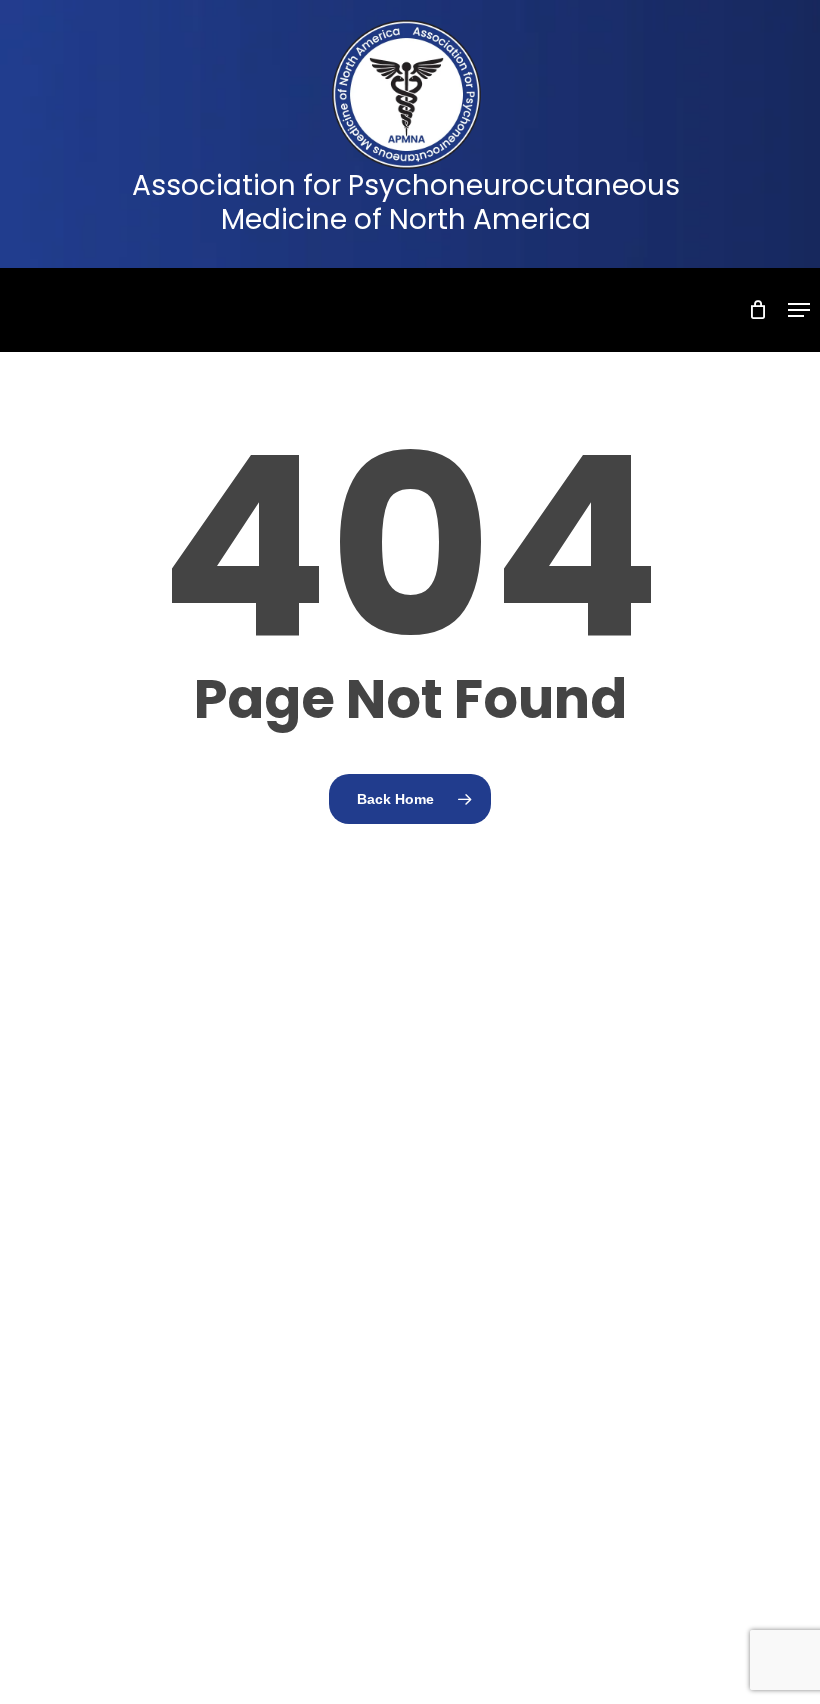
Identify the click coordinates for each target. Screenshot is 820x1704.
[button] (799, 310)
